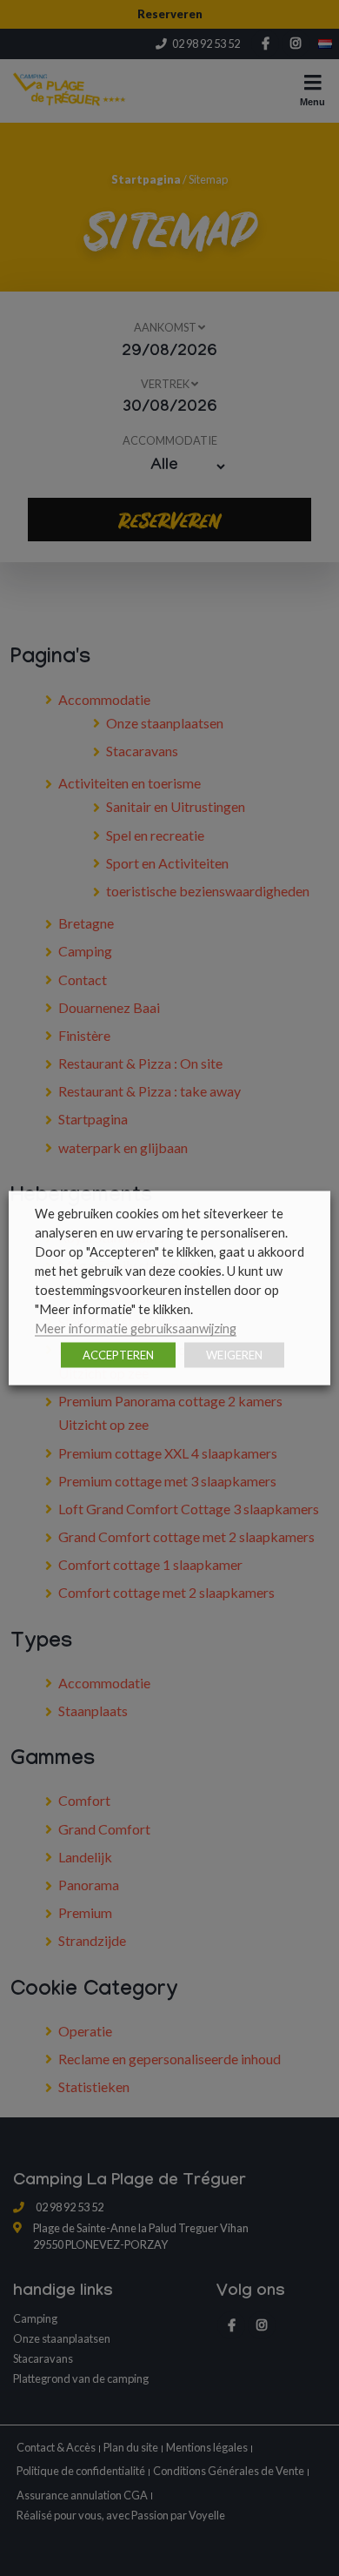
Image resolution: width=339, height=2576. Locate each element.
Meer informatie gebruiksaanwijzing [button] (136, 1328)
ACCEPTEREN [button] (118, 1355)
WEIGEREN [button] (234, 1355)
